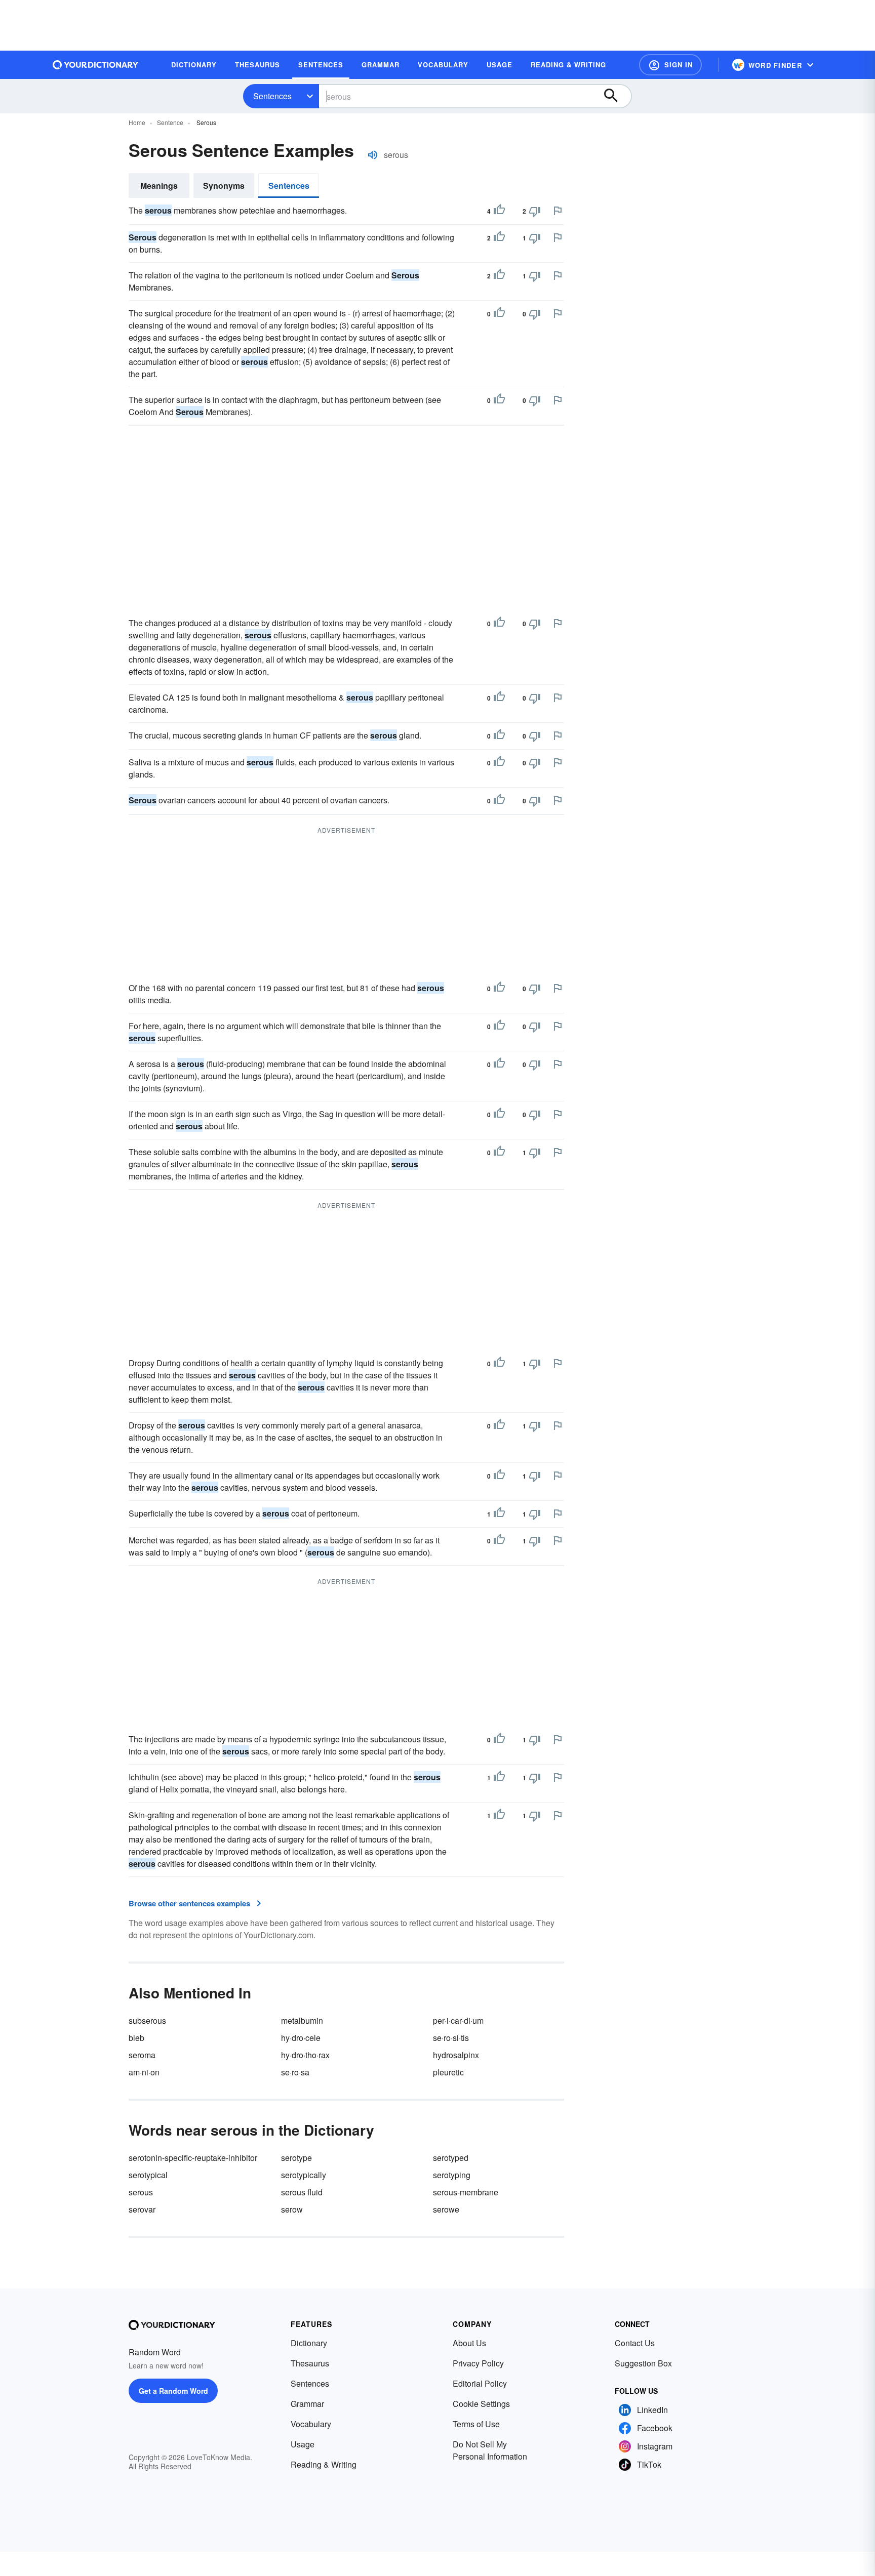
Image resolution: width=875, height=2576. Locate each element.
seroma (142, 2055)
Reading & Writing (324, 2464)
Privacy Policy (478, 2363)
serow (292, 2209)
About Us (469, 2343)
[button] (670, 65)
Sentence (170, 122)
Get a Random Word (173, 2391)
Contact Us (635, 2343)
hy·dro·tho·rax (305, 2055)
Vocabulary (311, 2424)
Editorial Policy (480, 2383)
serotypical (148, 2175)
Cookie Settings (481, 2404)
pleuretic (448, 2072)
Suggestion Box (643, 2363)
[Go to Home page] (96, 65)
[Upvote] (499, 211)
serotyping (452, 2175)
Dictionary (309, 2343)
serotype (296, 2158)
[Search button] (616, 96)
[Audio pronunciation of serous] (373, 155)
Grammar (307, 2404)
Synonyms (224, 186)
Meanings (159, 186)
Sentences (272, 96)
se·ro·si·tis (451, 2038)
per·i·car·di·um (458, 2020)
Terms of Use (476, 2424)
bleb (136, 2038)
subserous (147, 2020)
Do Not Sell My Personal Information (490, 2450)
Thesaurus (310, 2363)
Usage (303, 2444)
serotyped (451, 2158)
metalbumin (302, 2020)
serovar (142, 2209)
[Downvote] (535, 211)
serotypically (304, 2175)
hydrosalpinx (456, 2055)
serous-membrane (466, 2192)
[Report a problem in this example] (558, 211)
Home (137, 122)
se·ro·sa (295, 2072)
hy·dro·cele (301, 2038)
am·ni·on (144, 2072)
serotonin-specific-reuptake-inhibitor (193, 2158)
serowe (446, 2209)
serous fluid (302, 2192)
